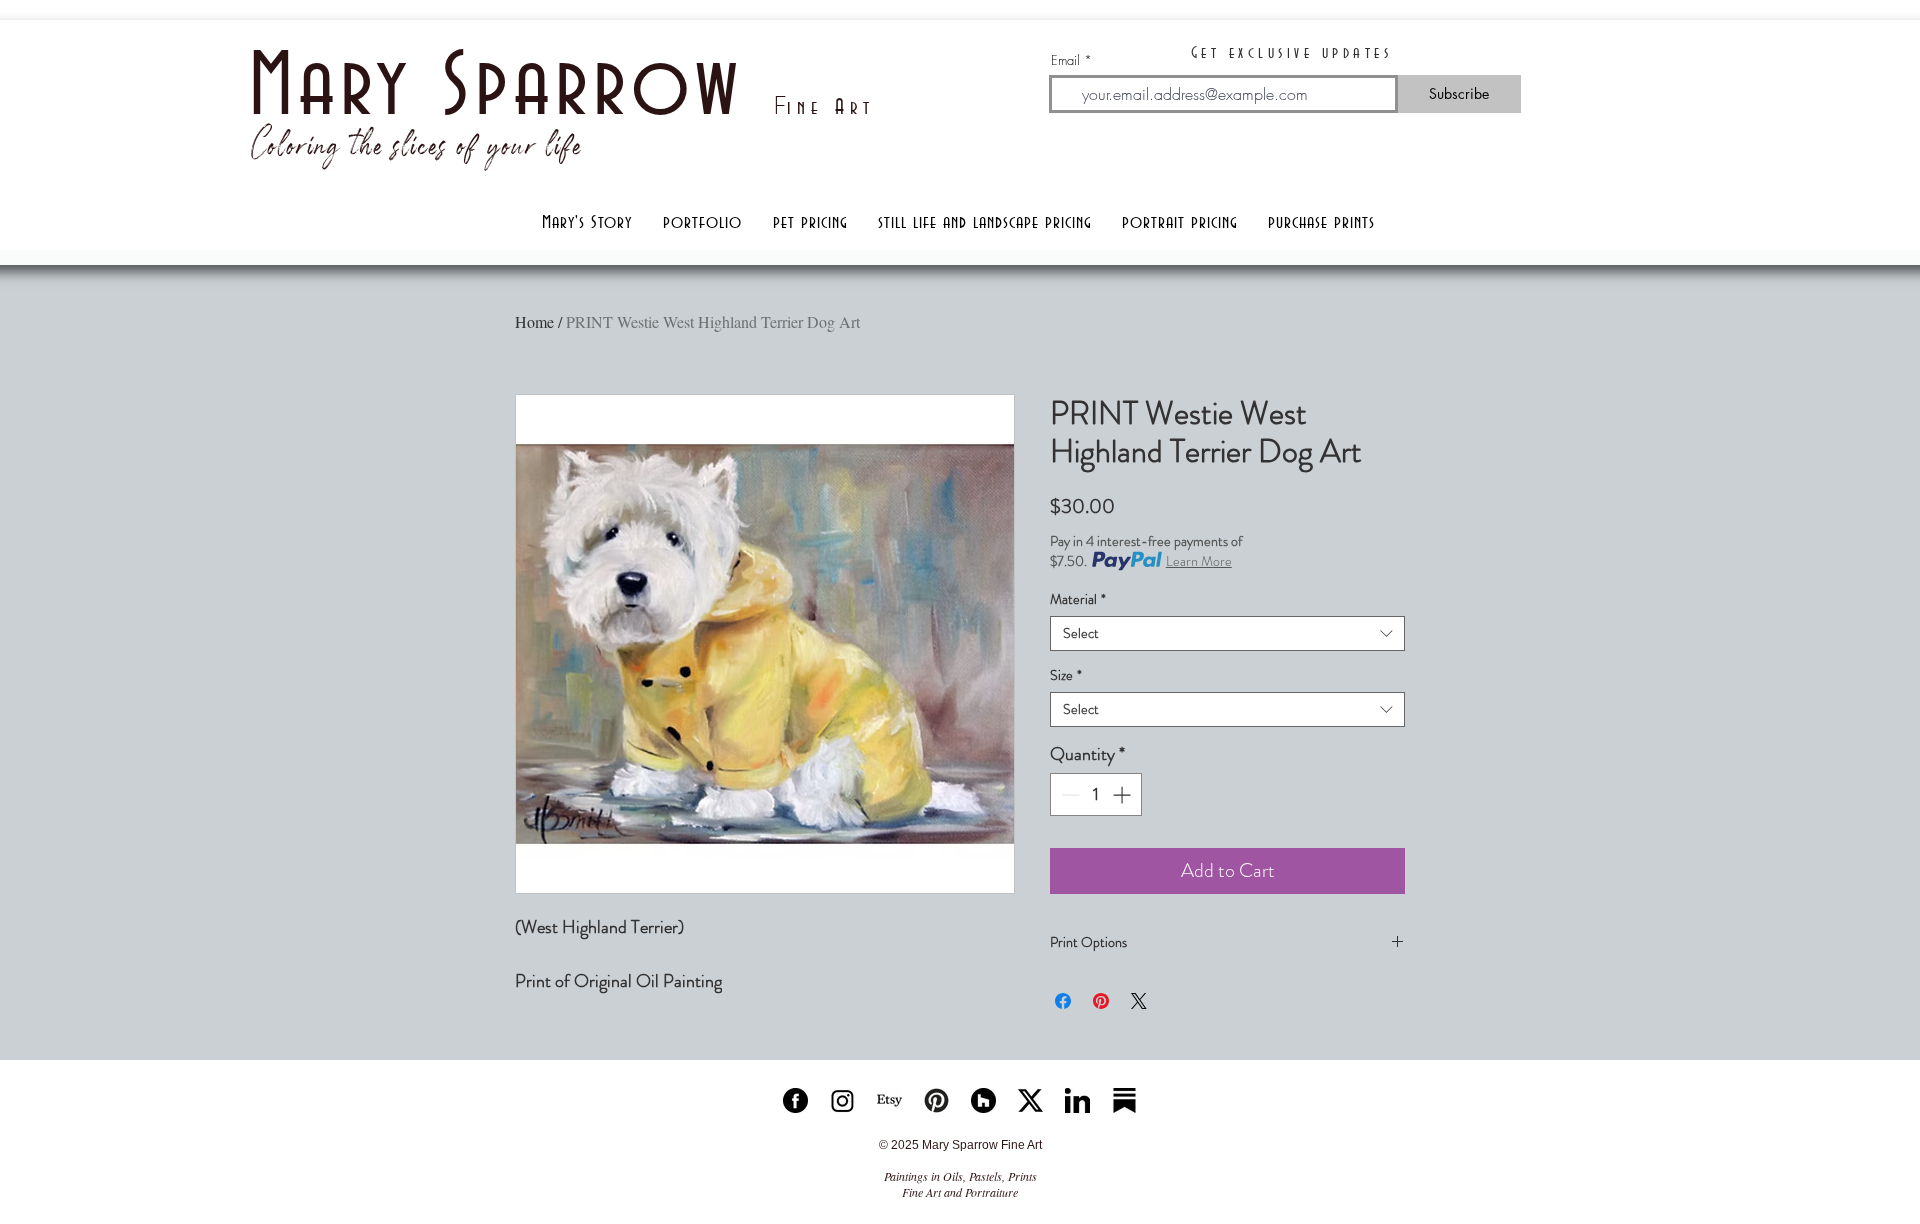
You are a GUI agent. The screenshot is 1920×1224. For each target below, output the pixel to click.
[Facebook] (795, 1100)
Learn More (1199, 561)
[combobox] (1227, 633)
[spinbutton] (1096, 794)
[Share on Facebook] (1063, 1001)
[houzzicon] (983, 1100)
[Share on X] (1139, 1001)
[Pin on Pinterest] (1101, 1001)
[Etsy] (889, 1100)
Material (1078, 599)
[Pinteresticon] (936, 1100)
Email (1065, 60)
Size (1066, 675)
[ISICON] (842, 1100)
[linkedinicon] (1077, 1100)
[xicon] (1030, 1100)
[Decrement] (1068, 794)
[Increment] (1123, 794)
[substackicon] (1124, 1100)
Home (534, 321)
